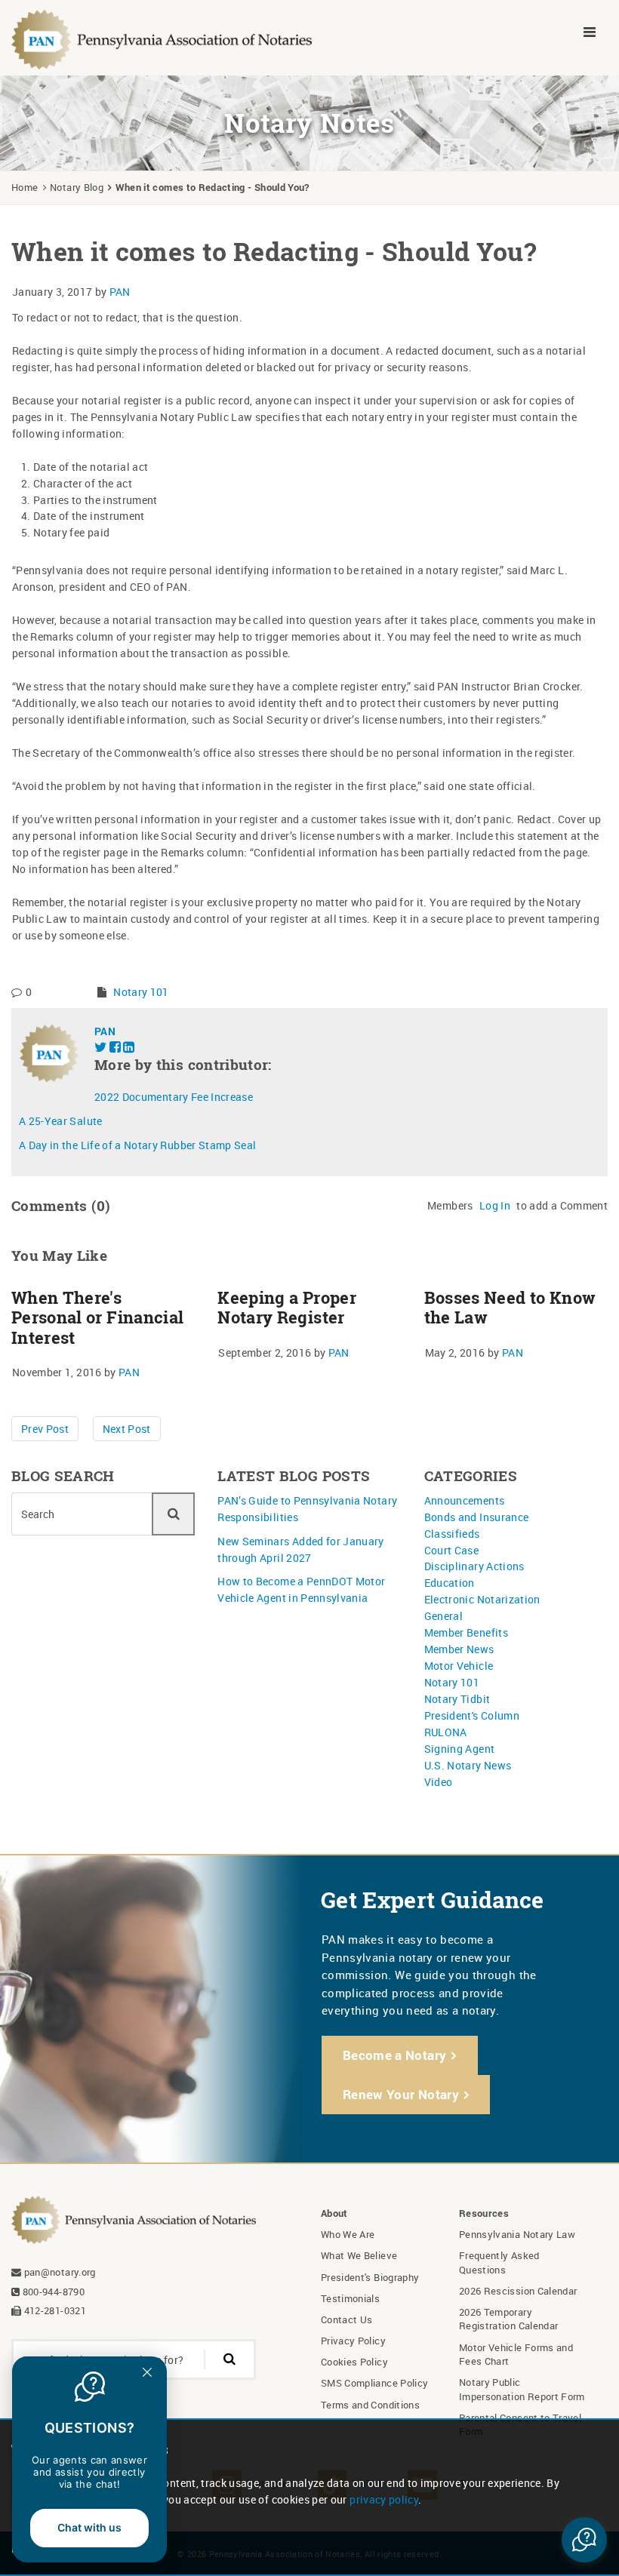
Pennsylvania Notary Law (517, 2234)
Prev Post (45, 1429)
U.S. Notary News (468, 1765)
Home (25, 187)
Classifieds (452, 1534)
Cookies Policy (354, 2362)
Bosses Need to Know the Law (510, 1308)
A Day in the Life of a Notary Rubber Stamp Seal (137, 1145)
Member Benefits (466, 1632)
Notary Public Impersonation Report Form (522, 2389)
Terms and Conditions (370, 2405)
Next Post (127, 1429)
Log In (495, 1205)
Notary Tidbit (457, 1699)
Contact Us (347, 2319)
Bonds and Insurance (477, 1517)
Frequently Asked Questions (499, 2262)
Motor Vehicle (459, 1666)
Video (439, 1782)
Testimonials (350, 2298)
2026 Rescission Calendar (518, 2291)
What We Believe (359, 2255)
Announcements (465, 1500)
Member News (459, 1649)
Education (450, 1583)
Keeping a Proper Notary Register (287, 1308)
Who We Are (348, 2234)
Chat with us (89, 2527)
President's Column (472, 1715)
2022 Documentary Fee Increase (174, 1097)
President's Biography (370, 2277)
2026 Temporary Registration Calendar (508, 2319)
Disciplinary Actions (474, 1566)
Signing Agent (460, 1749)
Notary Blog (77, 187)
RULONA (446, 1732)
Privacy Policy (353, 2341)
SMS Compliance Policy (374, 2383)
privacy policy (384, 2499)
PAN (120, 292)
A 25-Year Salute (61, 1121)
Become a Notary (394, 2055)
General (443, 1616)
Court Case (452, 1550)
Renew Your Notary (401, 2094)
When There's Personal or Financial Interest (97, 1318)
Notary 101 (141, 992)
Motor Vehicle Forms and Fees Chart (516, 2354)
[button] (584, 2540)
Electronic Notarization (482, 1599)
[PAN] (162, 38)
